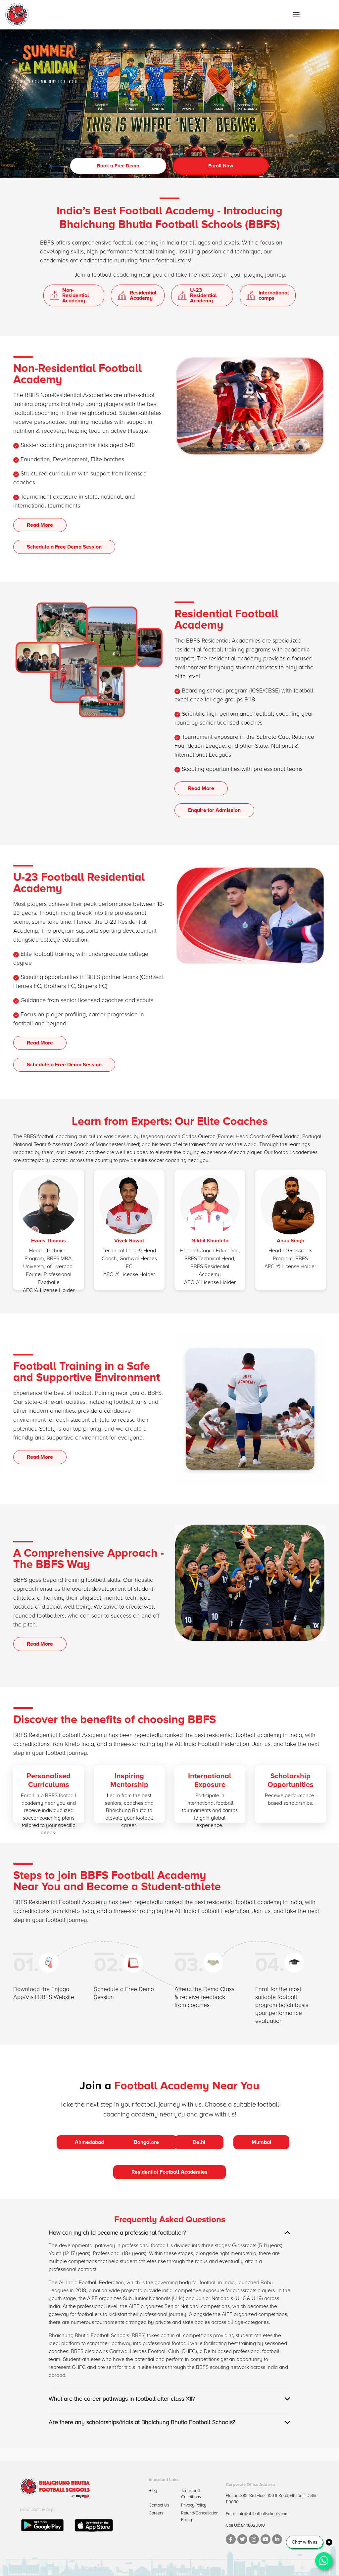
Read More (40, 525)
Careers (156, 2513)
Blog (153, 2491)
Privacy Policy (194, 2505)
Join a (96, 2086)
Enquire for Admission (214, 810)
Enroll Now (221, 166)
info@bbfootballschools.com (263, 2514)
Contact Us (159, 2505)
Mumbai (261, 2142)
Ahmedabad (89, 2142)
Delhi (199, 2142)
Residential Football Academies (169, 2172)
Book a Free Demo (118, 166)
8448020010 (253, 2525)
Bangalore (146, 2142)
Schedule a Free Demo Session (64, 547)
